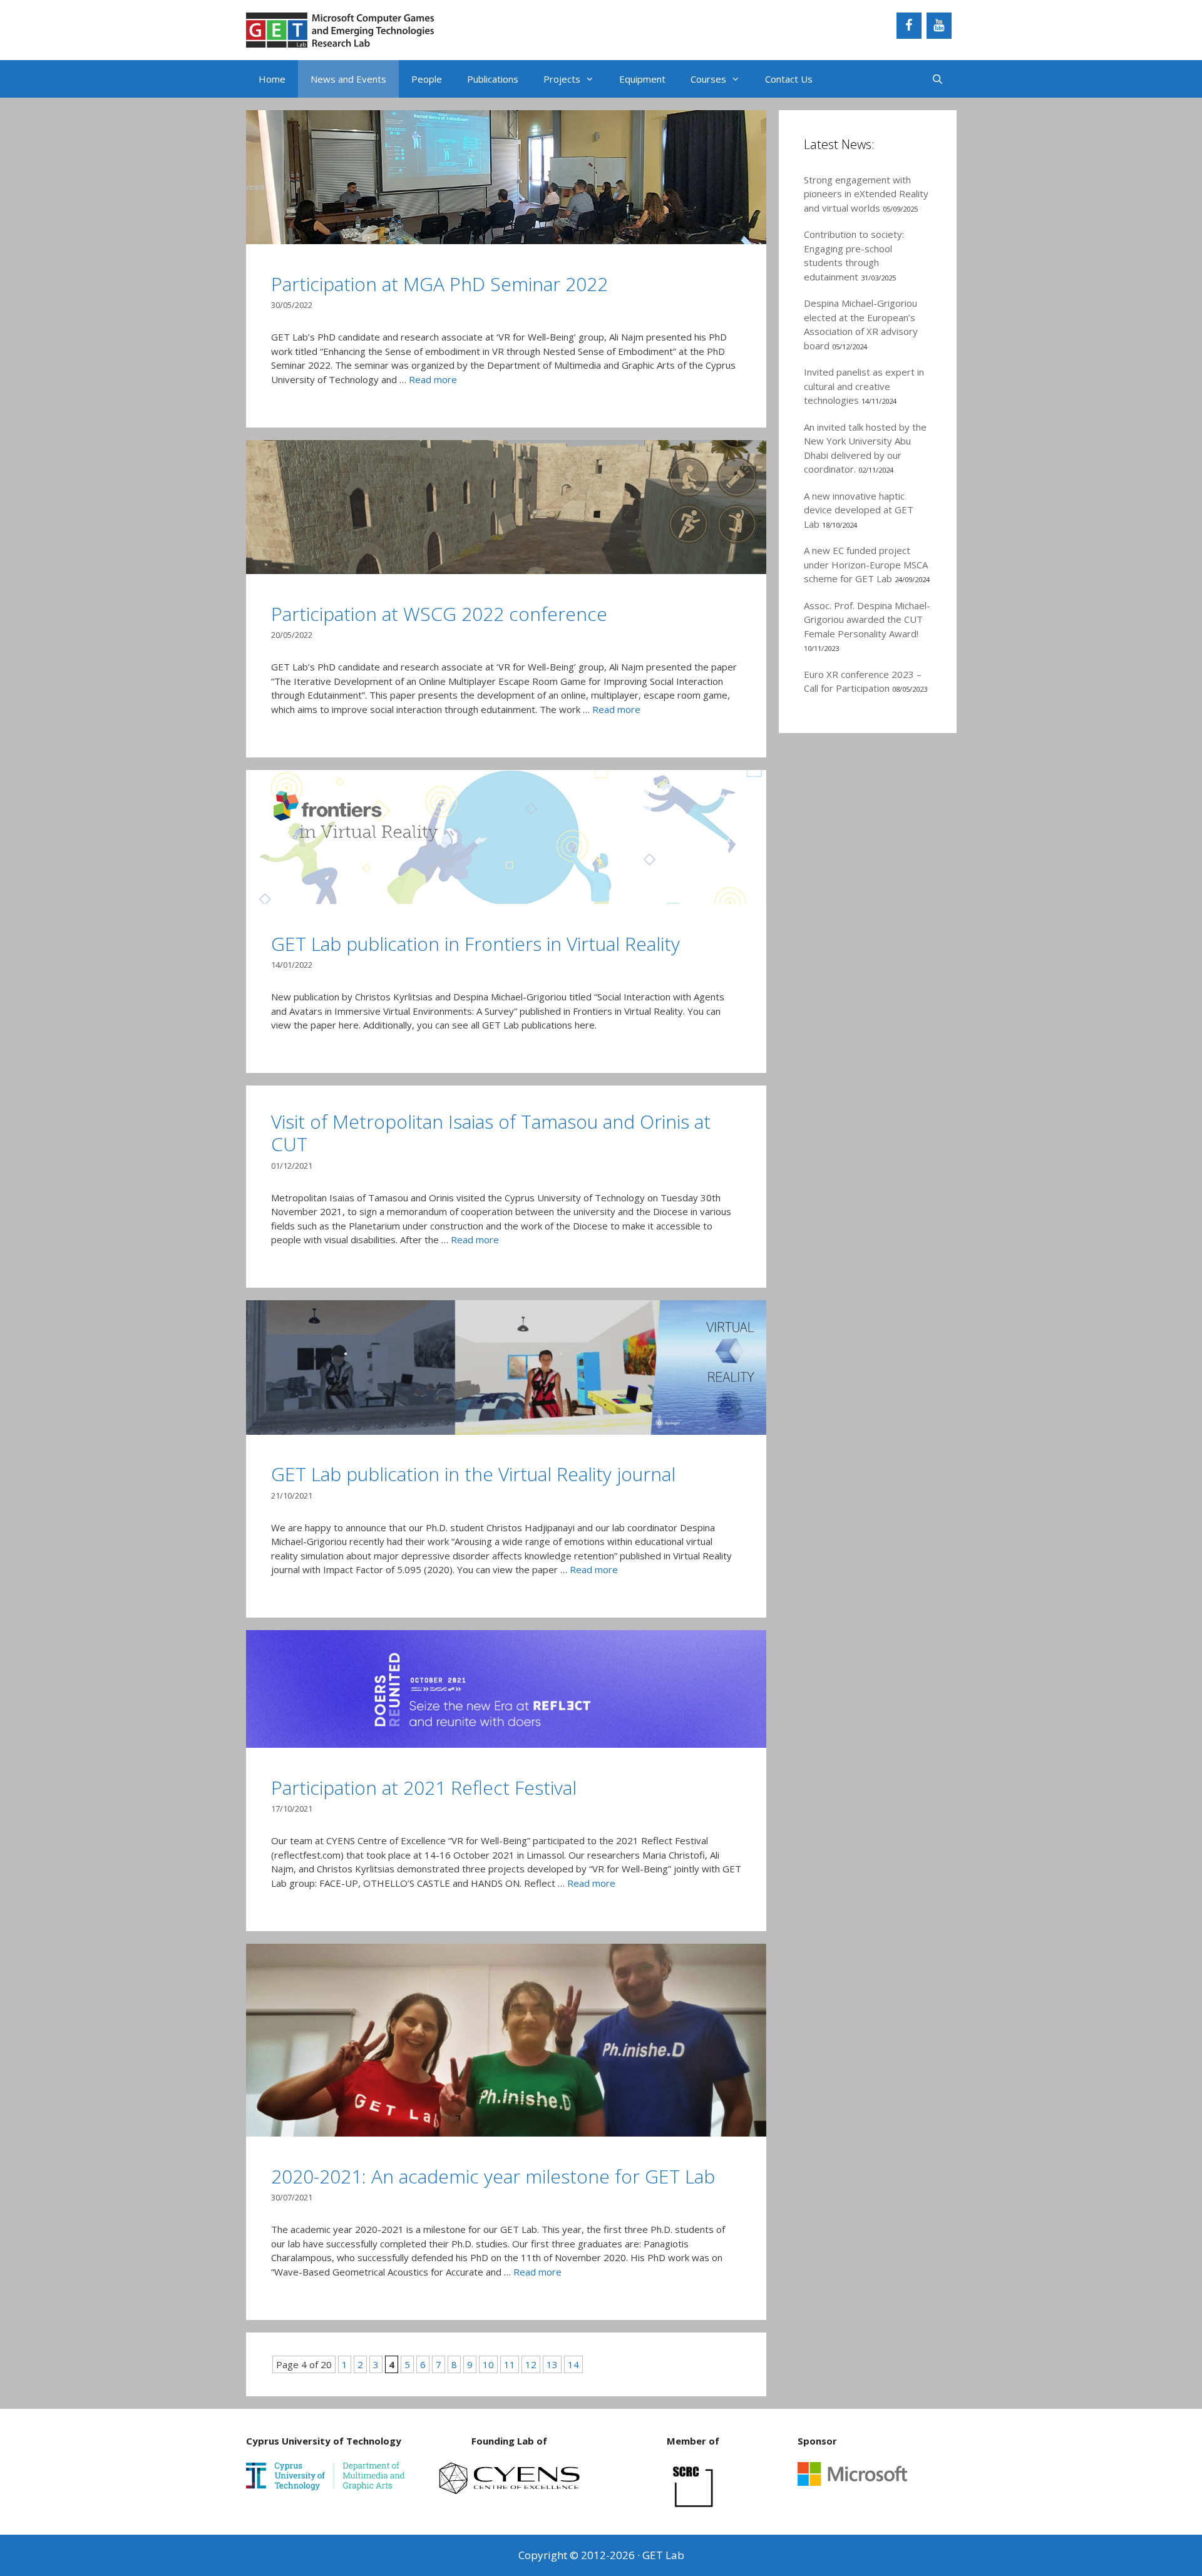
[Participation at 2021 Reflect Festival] (506, 1744)
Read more (433, 379)
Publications (493, 79)
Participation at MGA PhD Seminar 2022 (439, 284)
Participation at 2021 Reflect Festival (424, 1788)
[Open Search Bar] (937, 79)
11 (510, 2364)
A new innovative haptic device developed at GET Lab (859, 510)
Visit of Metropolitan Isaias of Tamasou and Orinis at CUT (491, 1133)
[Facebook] (909, 26)
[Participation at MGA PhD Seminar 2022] (506, 240)
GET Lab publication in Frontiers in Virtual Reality (475, 944)
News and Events (348, 79)
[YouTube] (939, 26)
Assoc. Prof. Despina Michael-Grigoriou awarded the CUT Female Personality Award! (867, 619)
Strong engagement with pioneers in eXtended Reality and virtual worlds (866, 194)
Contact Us (789, 79)
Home (272, 79)
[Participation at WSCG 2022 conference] (506, 570)
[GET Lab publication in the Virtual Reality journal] (506, 1431)
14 (573, 2364)
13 (552, 2364)
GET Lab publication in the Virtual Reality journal (473, 1474)
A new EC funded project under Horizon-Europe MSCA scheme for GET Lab (866, 564)
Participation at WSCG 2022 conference (439, 614)
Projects (562, 79)
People (427, 79)
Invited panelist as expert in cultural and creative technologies (864, 386)
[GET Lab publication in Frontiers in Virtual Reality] (506, 900)
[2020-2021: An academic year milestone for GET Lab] (506, 2133)
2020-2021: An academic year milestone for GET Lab (493, 2176)
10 (488, 2364)
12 (531, 2364)
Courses (708, 79)
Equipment (642, 79)
